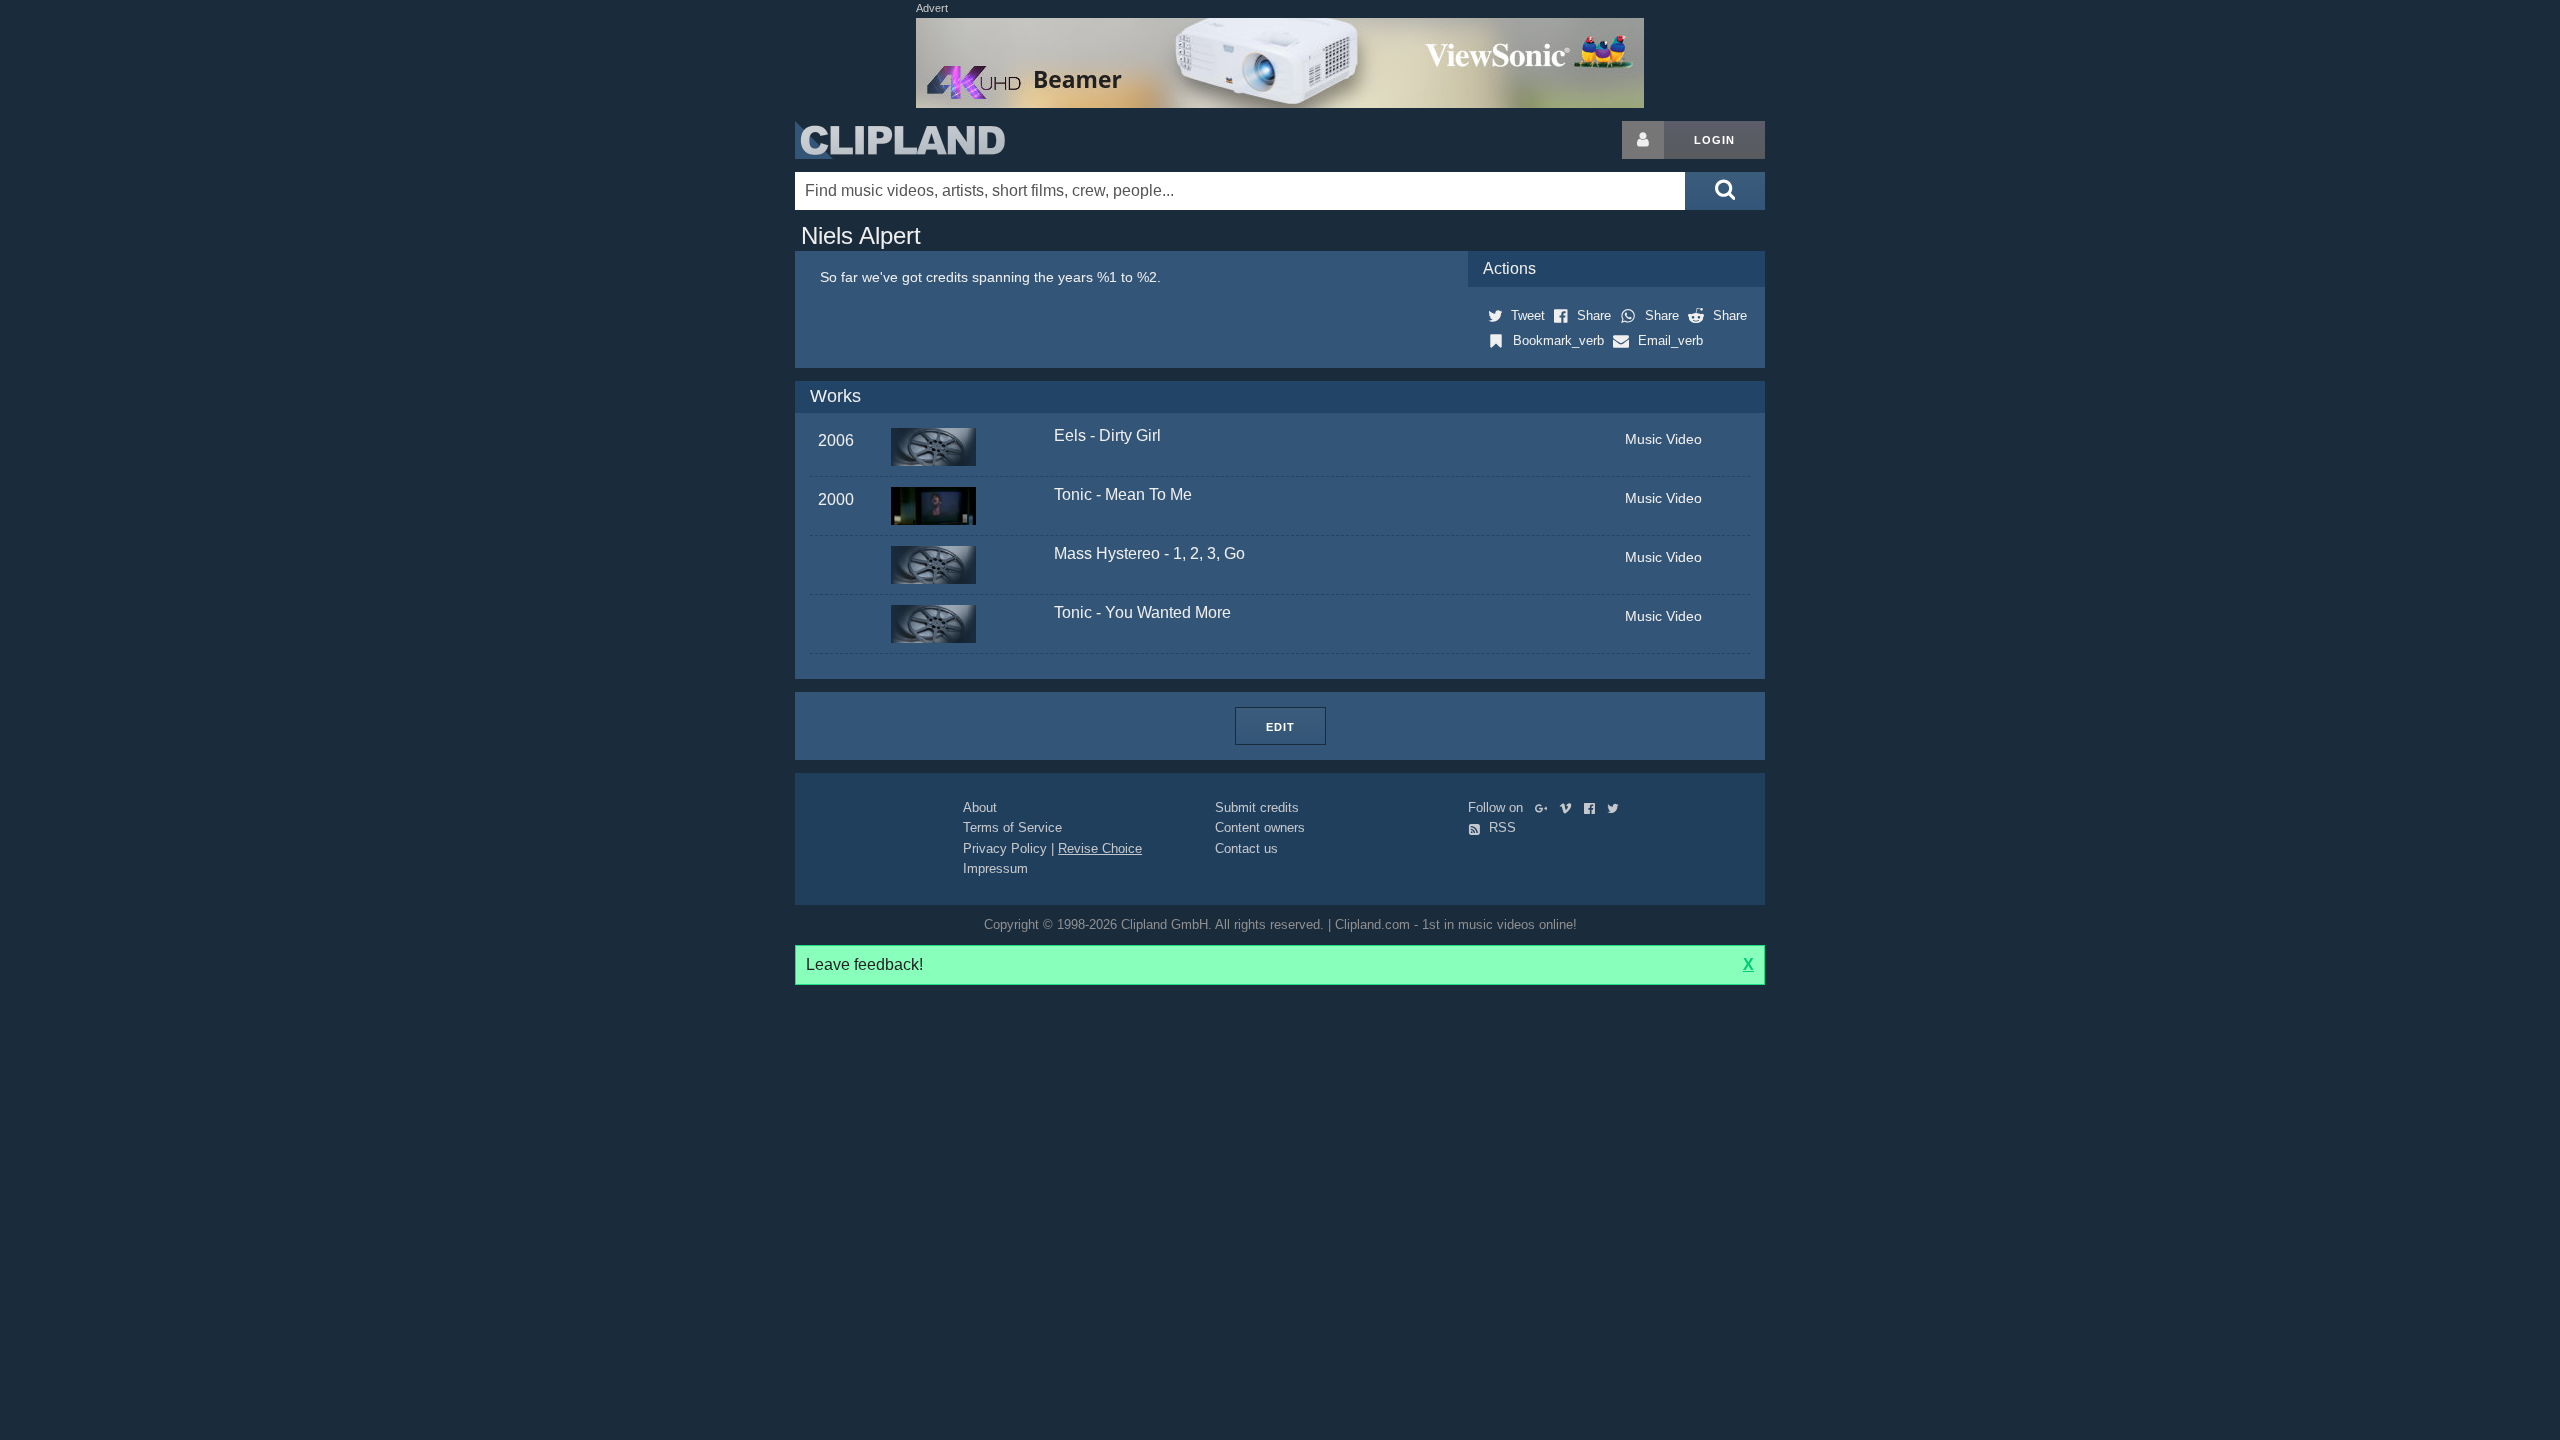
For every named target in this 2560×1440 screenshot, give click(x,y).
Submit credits (1257, 807)
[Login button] (1643, 140)
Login (1714, 140)
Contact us (1246, 848)
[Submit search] (1725, 191)
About (980, 807)
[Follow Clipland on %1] (1545, 807)
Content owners (1260, 827)
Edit (1280, 727)
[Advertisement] (1925, 421)
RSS (1500, 827)
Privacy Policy (1005, 848)
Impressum (995, 868)
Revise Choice (1100, 848)
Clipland (900, 140)
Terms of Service (1012, 827)
